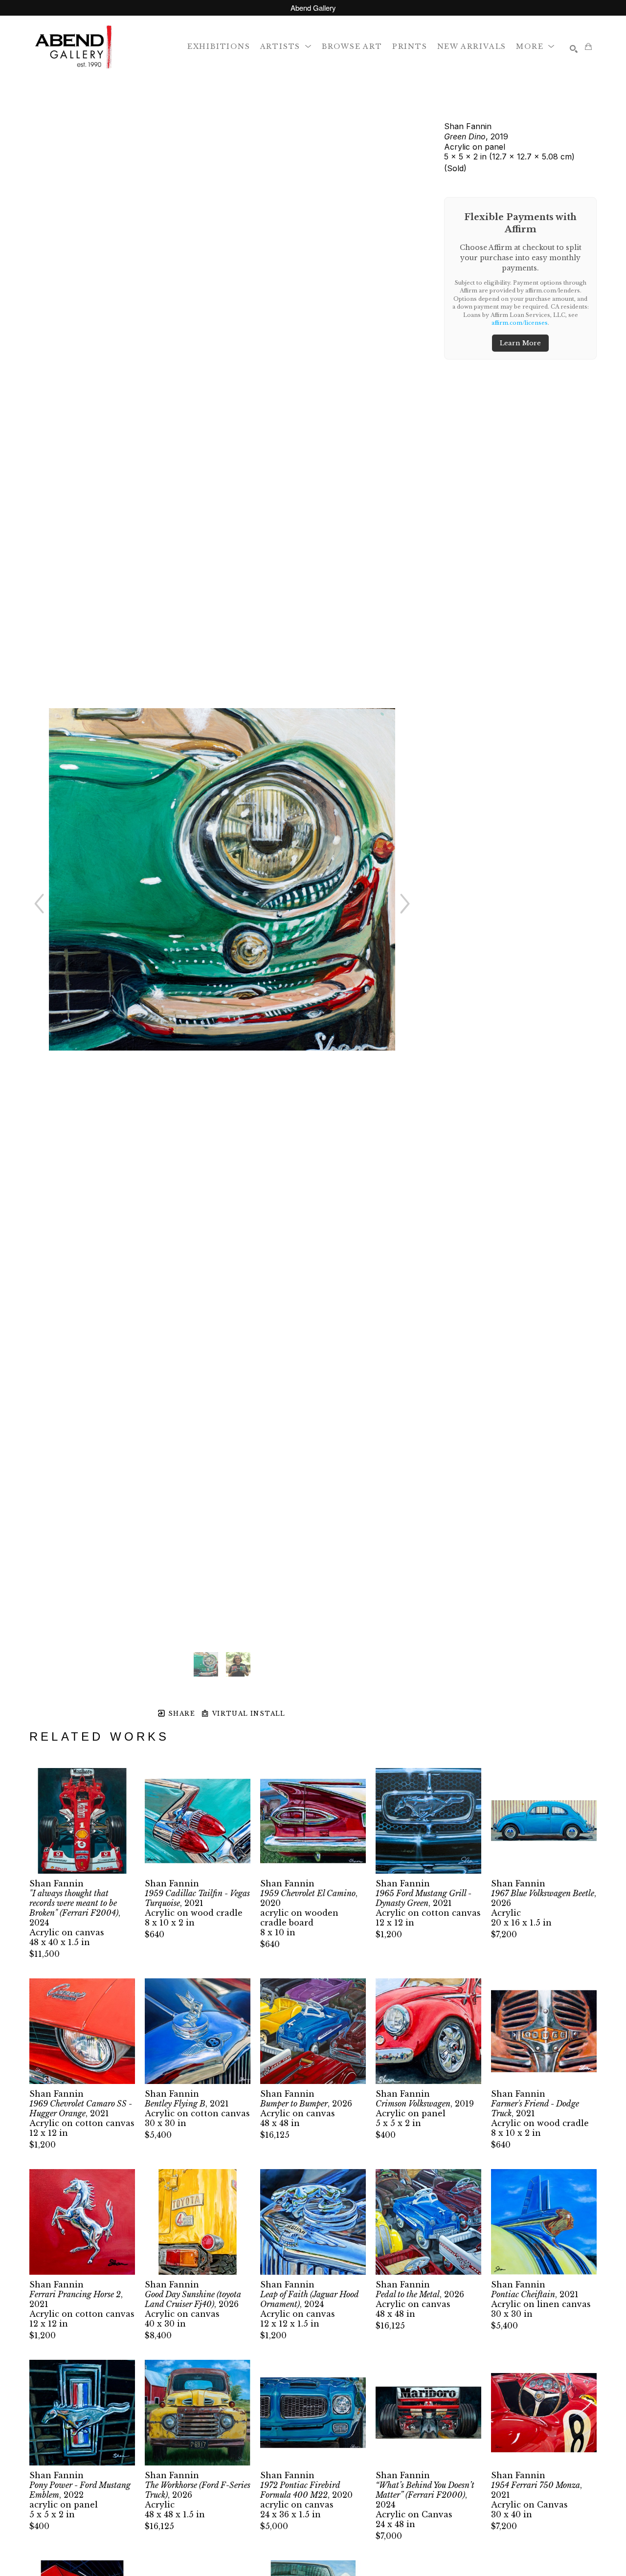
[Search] (574, 49)
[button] (286, 46)
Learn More (520, 343)
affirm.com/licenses (520, 323)
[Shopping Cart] (588, 46)
